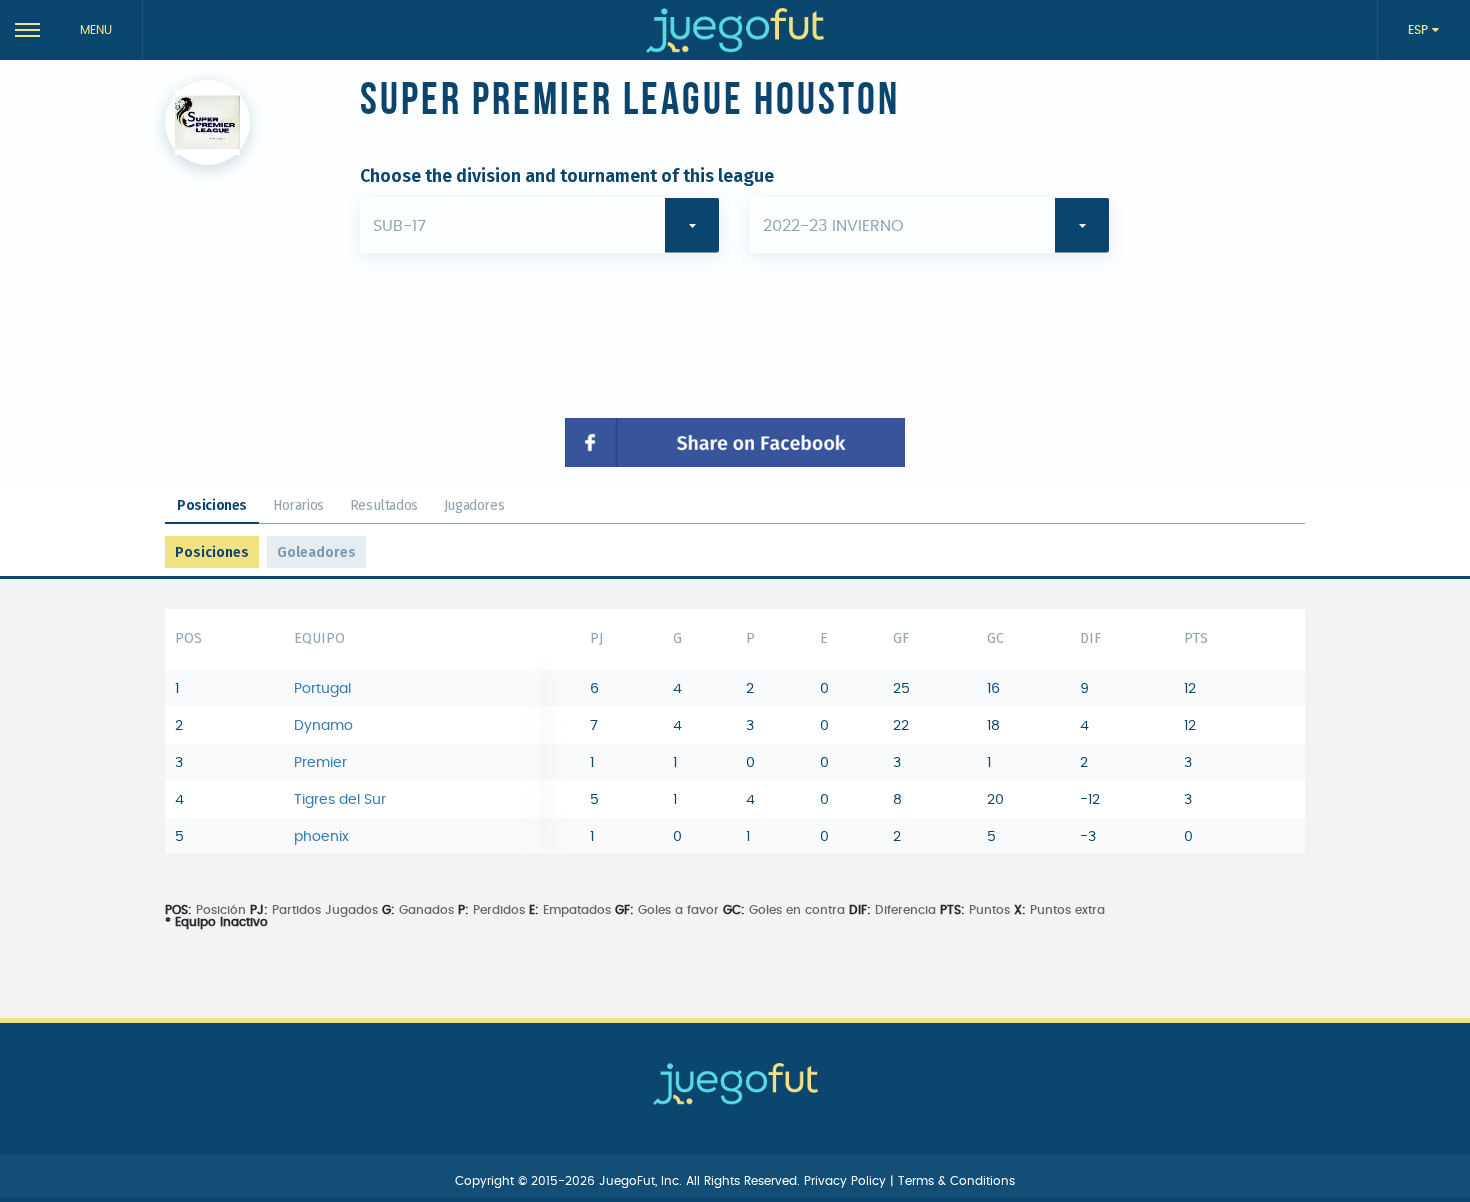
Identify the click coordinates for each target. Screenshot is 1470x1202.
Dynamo (323, 726)
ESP (1420, 30)
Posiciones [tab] (212, 505)
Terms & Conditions (956, 1181)
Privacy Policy (847, 1181)
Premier (320, 763)
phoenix (321, 837)
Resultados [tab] (384, 505)
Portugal (322, 689)
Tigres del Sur (340, 800)
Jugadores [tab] (474, 505)
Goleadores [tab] (316, 552)
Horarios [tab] (298, 505)
